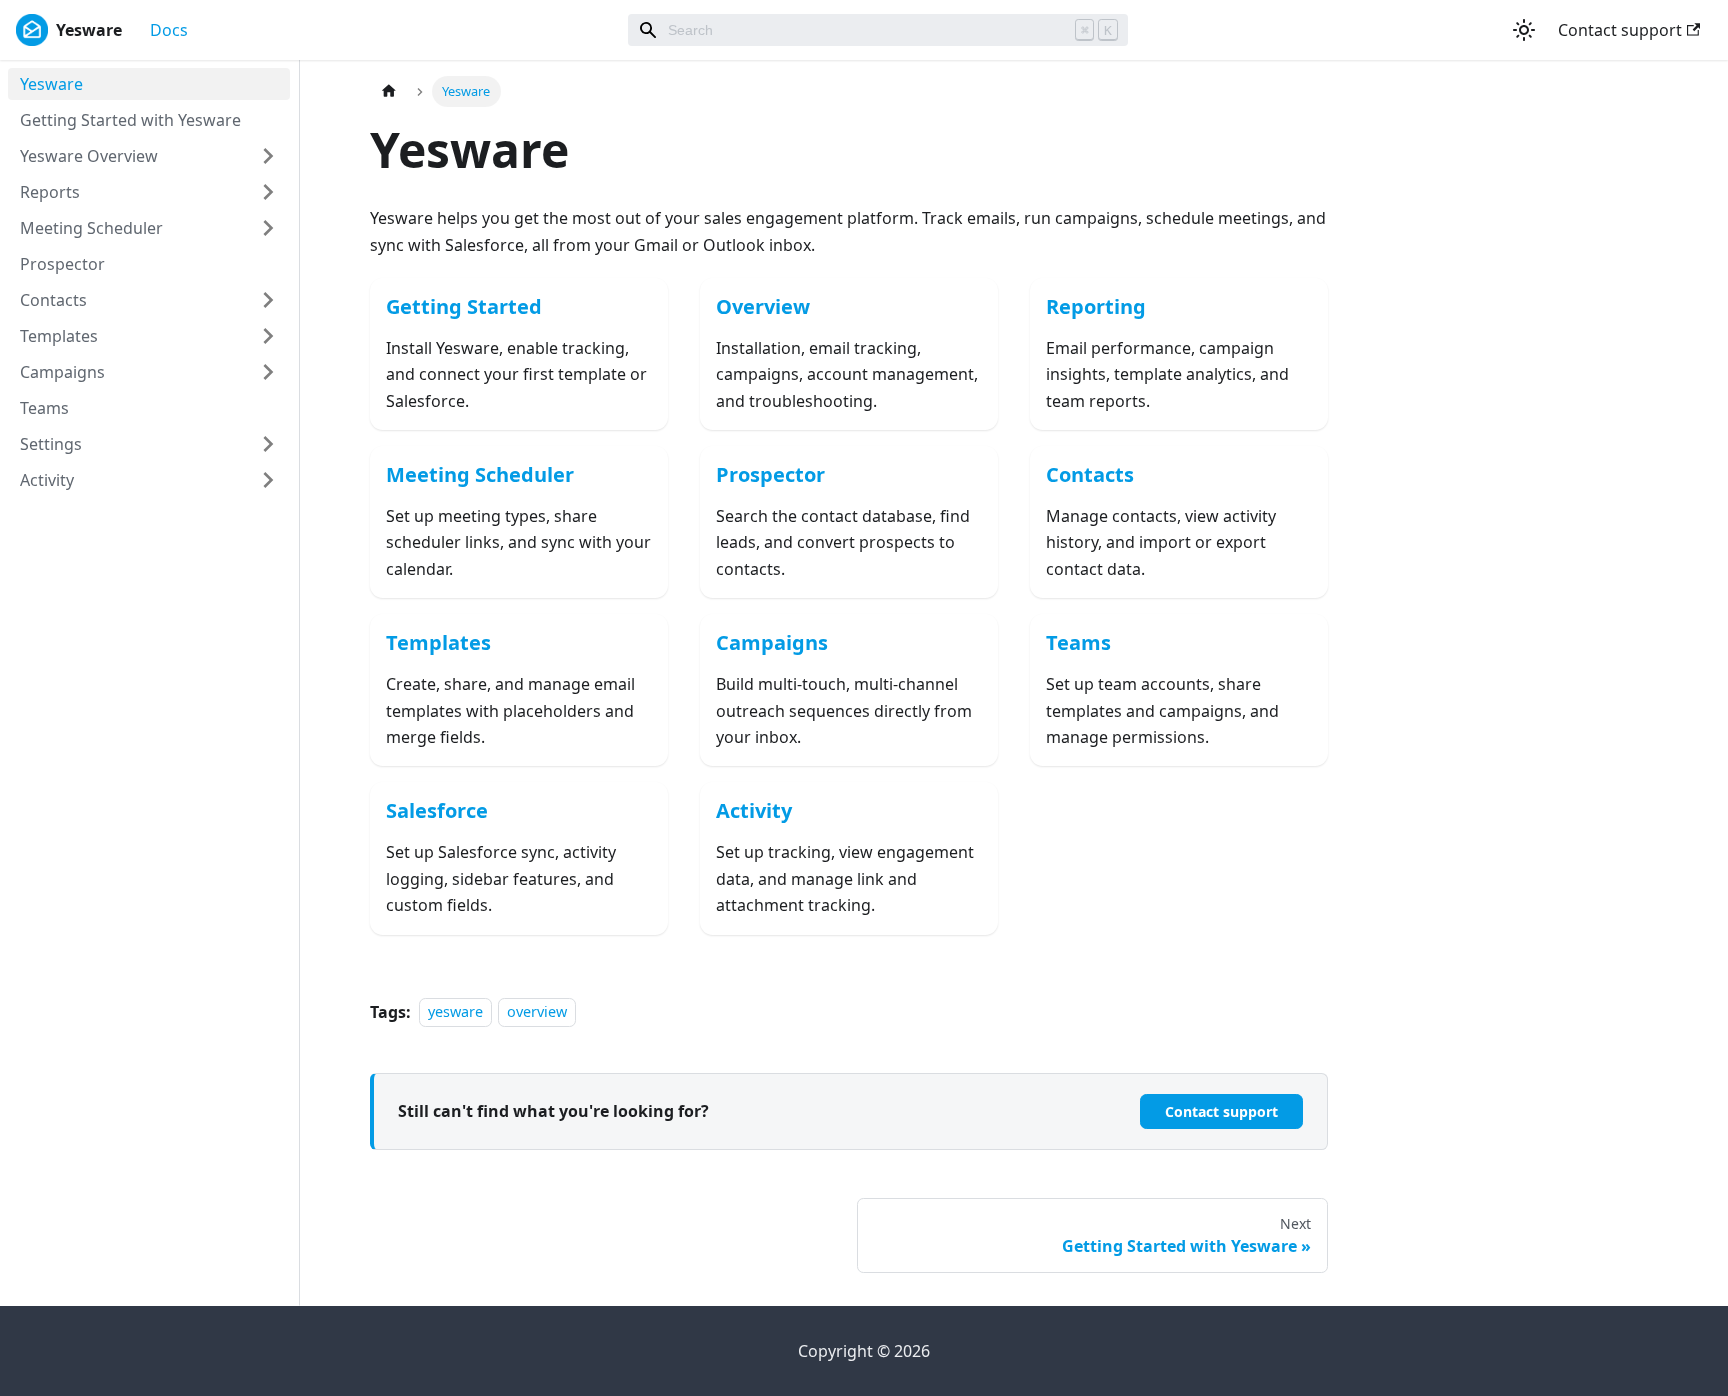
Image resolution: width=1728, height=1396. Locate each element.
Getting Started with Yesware (130, 120)
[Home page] (389, 91)
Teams (44, 408)
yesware (455, 1012)
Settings (51, 444)
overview (537, 1012)
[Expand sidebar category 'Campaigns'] (268, 372)
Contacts (53, 300)
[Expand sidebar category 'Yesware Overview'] (268, 156)
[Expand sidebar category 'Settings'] (268, 444)
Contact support (1620, 30)
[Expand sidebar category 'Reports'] (268, 192)
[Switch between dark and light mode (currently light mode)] (1524, 30)
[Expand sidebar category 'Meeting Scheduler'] (268, 228)
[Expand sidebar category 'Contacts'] (268, 300)
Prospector (62, 264)
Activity (47, 480)
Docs (169, 30)
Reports (50, 192)
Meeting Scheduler (91, 228)
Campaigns (62, 372)
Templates (59, 336)
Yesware (51, 84)
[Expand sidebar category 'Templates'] (268, 336)
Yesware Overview (89, 156)
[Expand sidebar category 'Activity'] (268, 480)
